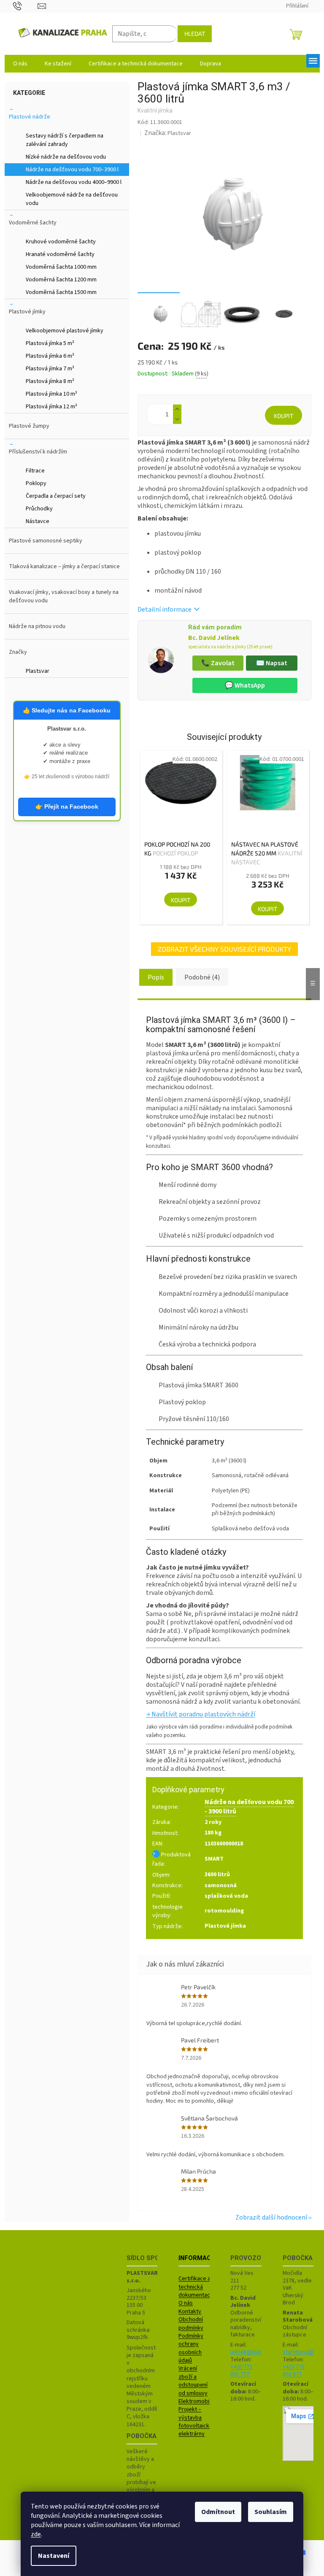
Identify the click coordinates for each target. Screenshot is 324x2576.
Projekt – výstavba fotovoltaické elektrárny (196, 2422)
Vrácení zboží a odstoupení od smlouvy (193, 2381)
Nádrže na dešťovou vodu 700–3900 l (72, 170)
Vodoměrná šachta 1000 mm (61, 267)
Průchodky (39, 509)
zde (36, 2534)
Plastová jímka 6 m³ (50, 356)
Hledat (195, 34)
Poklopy (36, 483)
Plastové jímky (27, 312)
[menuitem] (20, 64)
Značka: (168, 133)
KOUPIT (283, 416)
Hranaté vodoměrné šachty (60, 254)
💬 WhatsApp (245, 685)
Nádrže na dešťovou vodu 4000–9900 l (74, 182)
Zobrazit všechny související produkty (224, 949)
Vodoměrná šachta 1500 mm (61, 292)
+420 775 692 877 (294, 2371)
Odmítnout (218, 2512)
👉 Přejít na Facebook (67, 807)
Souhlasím (271, 2512)
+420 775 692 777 (241, 2371)
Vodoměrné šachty (33, 223)
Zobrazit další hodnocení (271, 2217)
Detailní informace (165, 610)
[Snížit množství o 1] (177, 419)
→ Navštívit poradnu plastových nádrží (201, 1714)
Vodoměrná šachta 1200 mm (61, 280)
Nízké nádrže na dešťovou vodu (66, 157)
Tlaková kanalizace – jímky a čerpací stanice (64, 566)
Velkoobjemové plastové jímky (65, 331)
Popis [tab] (156, 977)
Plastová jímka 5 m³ (50, 343)
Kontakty (190, 2312)
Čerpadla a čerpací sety (56, 496)
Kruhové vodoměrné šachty (61, 242)
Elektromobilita (198, 2402)
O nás (186, 2303)
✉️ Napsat (272, 663)
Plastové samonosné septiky (46, 541)
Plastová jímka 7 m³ (50, 369)
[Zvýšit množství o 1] (177, 409)
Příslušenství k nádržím (38, 452)
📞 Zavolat (218, 663)
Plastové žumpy (29, 426)
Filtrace (35, 471)
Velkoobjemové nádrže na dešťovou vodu (72, 199)
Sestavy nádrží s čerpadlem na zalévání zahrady (65, 140)
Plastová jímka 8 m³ (50, 381)
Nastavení (54, 2556)
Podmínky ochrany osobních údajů (191, 2348)
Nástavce (38, 521)
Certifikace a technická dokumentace (196, 2287)
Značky (18, 652)
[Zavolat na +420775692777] (26, 6)
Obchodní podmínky (191, 2324)
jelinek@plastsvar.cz (256, 2352)
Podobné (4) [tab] (202, 977)
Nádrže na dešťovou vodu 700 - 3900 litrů (249, 1806)
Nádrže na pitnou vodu (37, 626)
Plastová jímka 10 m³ (51, 394)
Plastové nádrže (30, 117)
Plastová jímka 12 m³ (51, 407)
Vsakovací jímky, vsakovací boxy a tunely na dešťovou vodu (64, 596)
